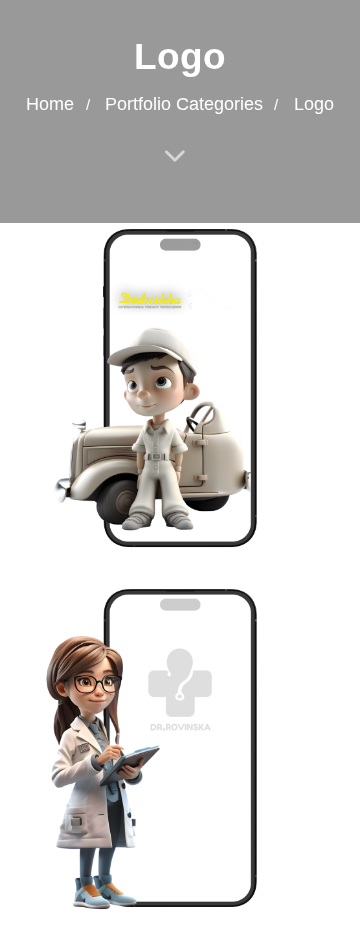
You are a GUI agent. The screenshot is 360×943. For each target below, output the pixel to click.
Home (50, 104)
